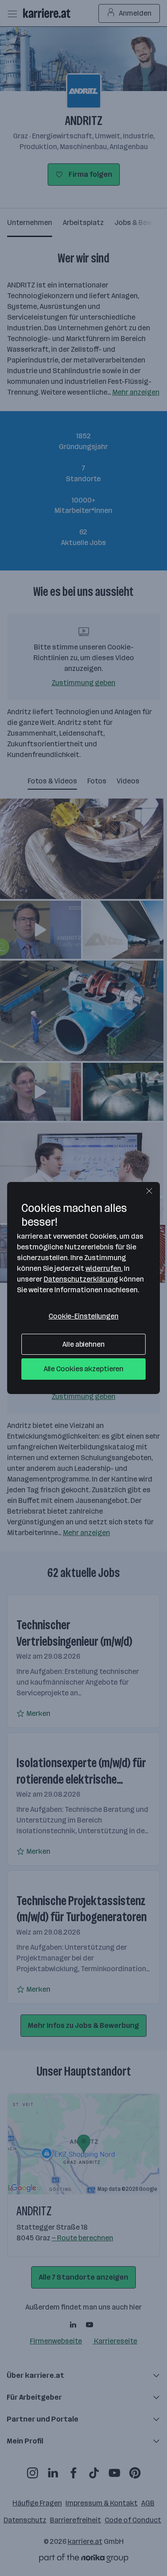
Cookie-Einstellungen (83, 1316)
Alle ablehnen (83, 1344)
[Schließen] (149, 1191)
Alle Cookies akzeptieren (84, 1369)
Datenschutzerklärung (81, 1279)
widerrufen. (104, 1268)
